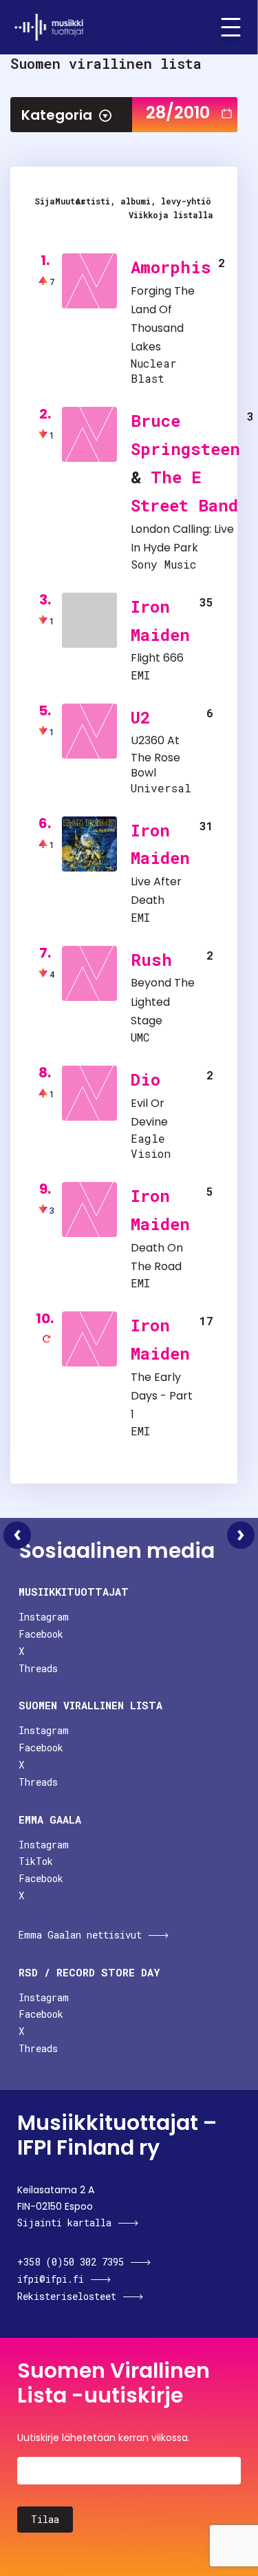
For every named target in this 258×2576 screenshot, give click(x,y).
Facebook (41, 1634)
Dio (146, 1079)
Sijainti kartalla (64, 2223)
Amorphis (171, 267)
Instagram (44, 1617)
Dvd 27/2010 (17, 1535)
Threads (38, 1668)
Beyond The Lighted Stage (163, 1001)
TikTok (36, 1861)
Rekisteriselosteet (67, 2296)
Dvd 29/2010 (241, 1535)
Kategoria (57, 115)
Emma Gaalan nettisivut (80, 1935)
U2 (140, 717)
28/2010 (178, 113)
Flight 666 (157, 658)
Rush (151, 960)
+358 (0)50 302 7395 (71, 2262)
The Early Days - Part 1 (162, 1396)
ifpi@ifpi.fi (51, 2279)
